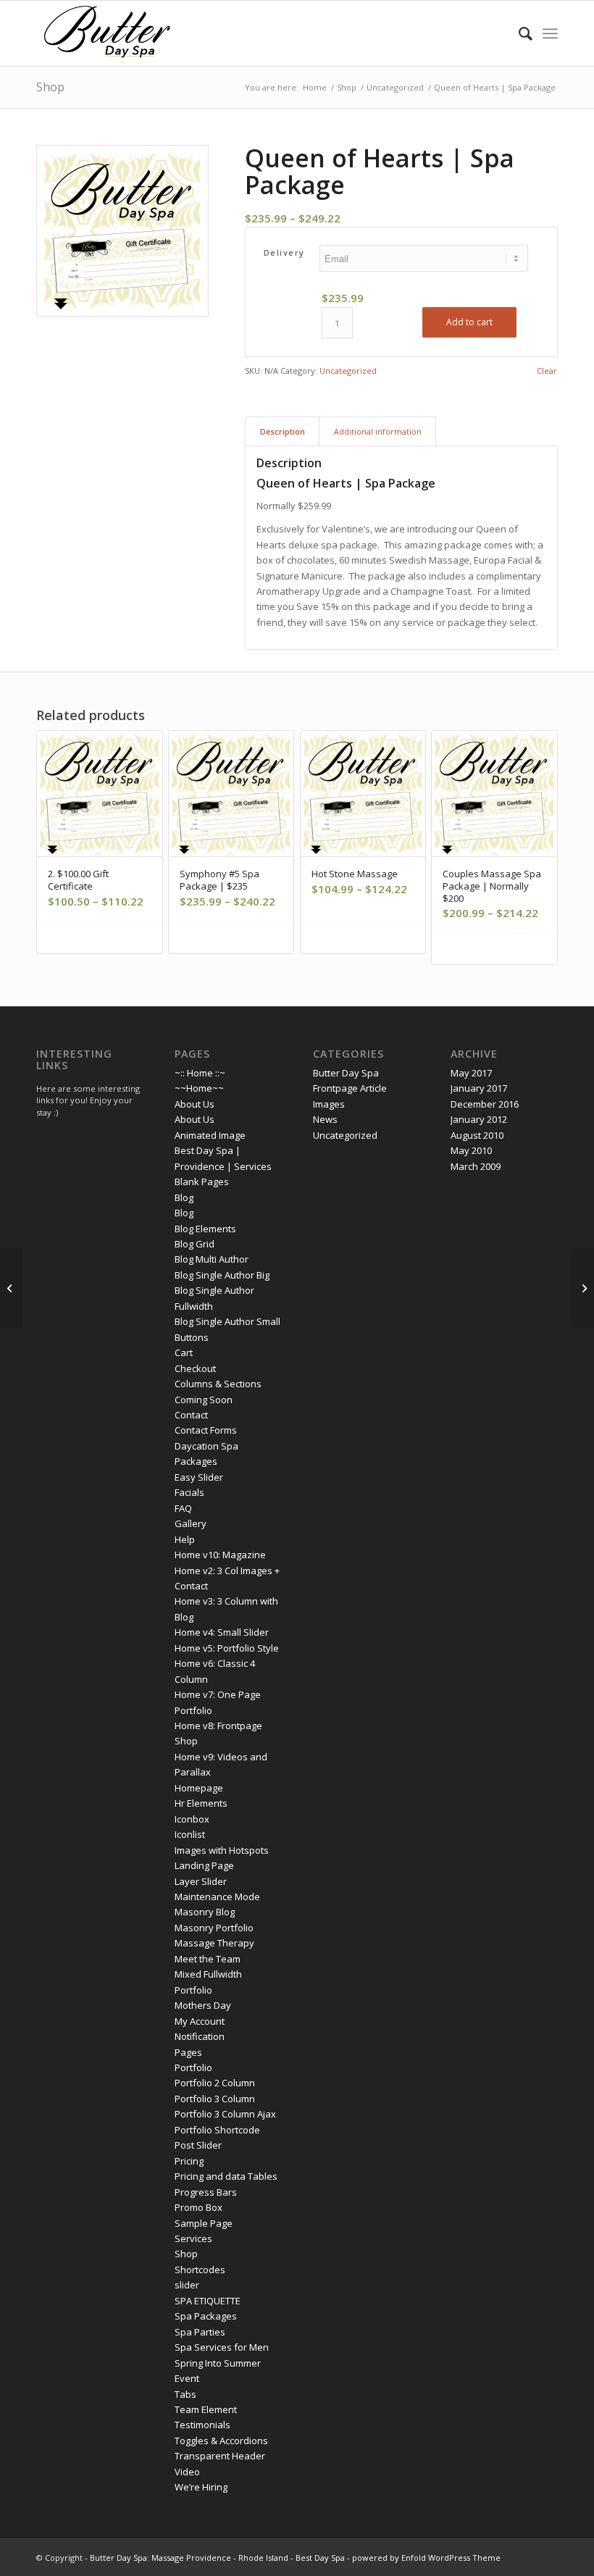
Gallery (191, 1523)
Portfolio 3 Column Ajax (225, 2114)
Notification (200, 2036)
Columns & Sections (218, 1384)
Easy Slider (199, 1477)
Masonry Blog (205, 1912)
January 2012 (479, 1119)
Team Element (206, 2409)
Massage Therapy (214, 1943)
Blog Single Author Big (222, 1275)
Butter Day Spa (346, 1073)
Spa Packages (206, 2316)
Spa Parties (200, 2332)
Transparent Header (220, 2456)
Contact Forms (206, 1430)
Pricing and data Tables (226, 2176)
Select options (104, 938)
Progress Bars (206, 2192)
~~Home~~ (199, 1088)
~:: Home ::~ (200, 1073)
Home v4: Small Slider (222, 1632)
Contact (191, 1415)
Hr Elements (201, 1803)
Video (187, 2472)
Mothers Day (203, 2005)
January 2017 (479, 1088)
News (325, 1119)
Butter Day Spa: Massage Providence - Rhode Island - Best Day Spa (217, 2558)
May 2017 (471, 1073)
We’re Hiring (201, 2487)
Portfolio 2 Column (215, 2083)
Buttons (192, 1337)
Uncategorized (348, 371)
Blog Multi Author (212, 1259)
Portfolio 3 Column (215, 2099)
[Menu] (550, 33)
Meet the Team (208, 1959)
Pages (188, 2052)
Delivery (284, 252)
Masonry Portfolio (214, 1928)
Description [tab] (283, 431)
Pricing (189, 2161)
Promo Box (198, 2207)
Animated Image (210, 1135)
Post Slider (198, 2145)
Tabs (185, 2394)
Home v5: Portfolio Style (227, 1648)
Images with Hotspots (222, 1850)
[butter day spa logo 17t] (107, 33)
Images (329, 1104)
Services (193, 2238)
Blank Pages (202, 1182)
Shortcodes (200, 2270)
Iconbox (192, 1819)
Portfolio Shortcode (217, 2130)
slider (187, 2285)
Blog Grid (194, 1244)
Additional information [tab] (378, 431)
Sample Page (204, 2223)
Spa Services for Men (222, 2347)
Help (185, 1539)
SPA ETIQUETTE (208, 2301)
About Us (194, 1104)
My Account (200, 2021)
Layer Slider (201, 1881)
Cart (184, 1352)
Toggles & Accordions (221, 2441)
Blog (184, 1197)
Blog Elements (205, 1229)
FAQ (183, 1508)
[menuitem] (518, 33)
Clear (547, 371)
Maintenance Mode (217, 1897)
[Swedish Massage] (11, 1288)
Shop (50, 87)
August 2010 (477, 1135)
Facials (189, 1492)
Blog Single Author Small (227, 1321)
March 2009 (476, 1166)
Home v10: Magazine (220, 1555)
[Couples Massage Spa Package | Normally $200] (583, 1288)
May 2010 (471, 1150)
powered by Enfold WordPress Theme (426, 2558)
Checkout (195, 1368)
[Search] (518, 33)
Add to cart (469, 322)
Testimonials (202, 2425)
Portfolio (193, 2067)
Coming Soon (204, 1400)
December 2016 (485, 1104)
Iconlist (190, 1834)
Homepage (199, 1788)
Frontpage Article (350, 1088)
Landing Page (204, 1865)
